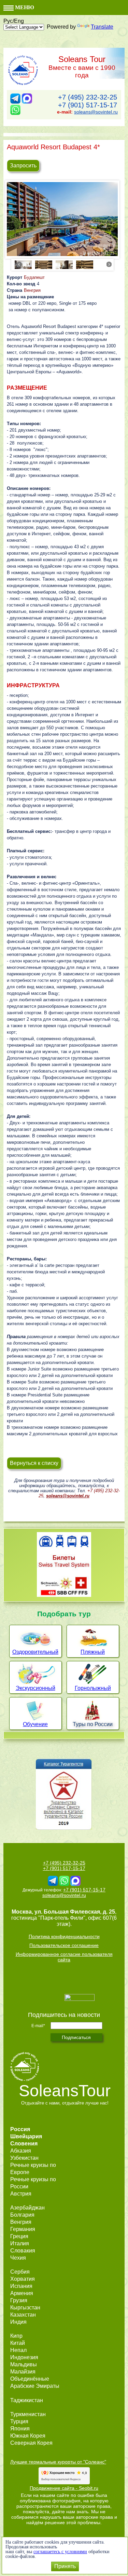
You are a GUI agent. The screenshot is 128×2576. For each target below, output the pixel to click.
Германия (23, 2229)
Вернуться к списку (34, 1463)
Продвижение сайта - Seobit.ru (64, 2488)
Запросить (23, 166)
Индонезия (24, 2357)
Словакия (23, 2251)
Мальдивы (24, 2364)
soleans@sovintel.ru (96, 112)
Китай (18, 2343)
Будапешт (34, 277)
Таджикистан (27, 2400)
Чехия (18, 2258)
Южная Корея (28, 2436)
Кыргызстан (25, 2308)
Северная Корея (31, 2443)
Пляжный (93, 1652)
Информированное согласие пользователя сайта (64, 1957)
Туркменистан (28, 2414)
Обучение (35, 1724)
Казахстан (23, 2315)
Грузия (19, 2300)
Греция (19, 2236)
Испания (21, 2286)
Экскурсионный (35, 1688)
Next (109, 264)
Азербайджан (27, 2208)
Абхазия (21, 2151)
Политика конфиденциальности (64, 1936)
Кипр (16, 2336)
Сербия (20, 2272)
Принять (65, 2566)
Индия (18, 2322)
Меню (24, 7)
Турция (19, 2421)
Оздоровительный (35, 1652)
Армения (22, 2293)
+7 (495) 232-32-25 (88, 97)
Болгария (22, 2215)
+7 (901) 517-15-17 (88, 105)
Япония (20, 2429)
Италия (20, 2243)
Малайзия (23, 2372)
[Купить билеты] (64, 1595)
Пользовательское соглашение (64, 1945)
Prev (19, 264)
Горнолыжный (93, 1688)
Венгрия (32, 290)
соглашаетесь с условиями (60, 2552)
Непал (18, 2350)
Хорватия (23, 2279)
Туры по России (93, 1724)
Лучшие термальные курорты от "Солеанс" (58, 2462)
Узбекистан (24, 2158)
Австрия (21, 2194)
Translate (102, 27)
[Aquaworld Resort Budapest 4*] (62, 219)
